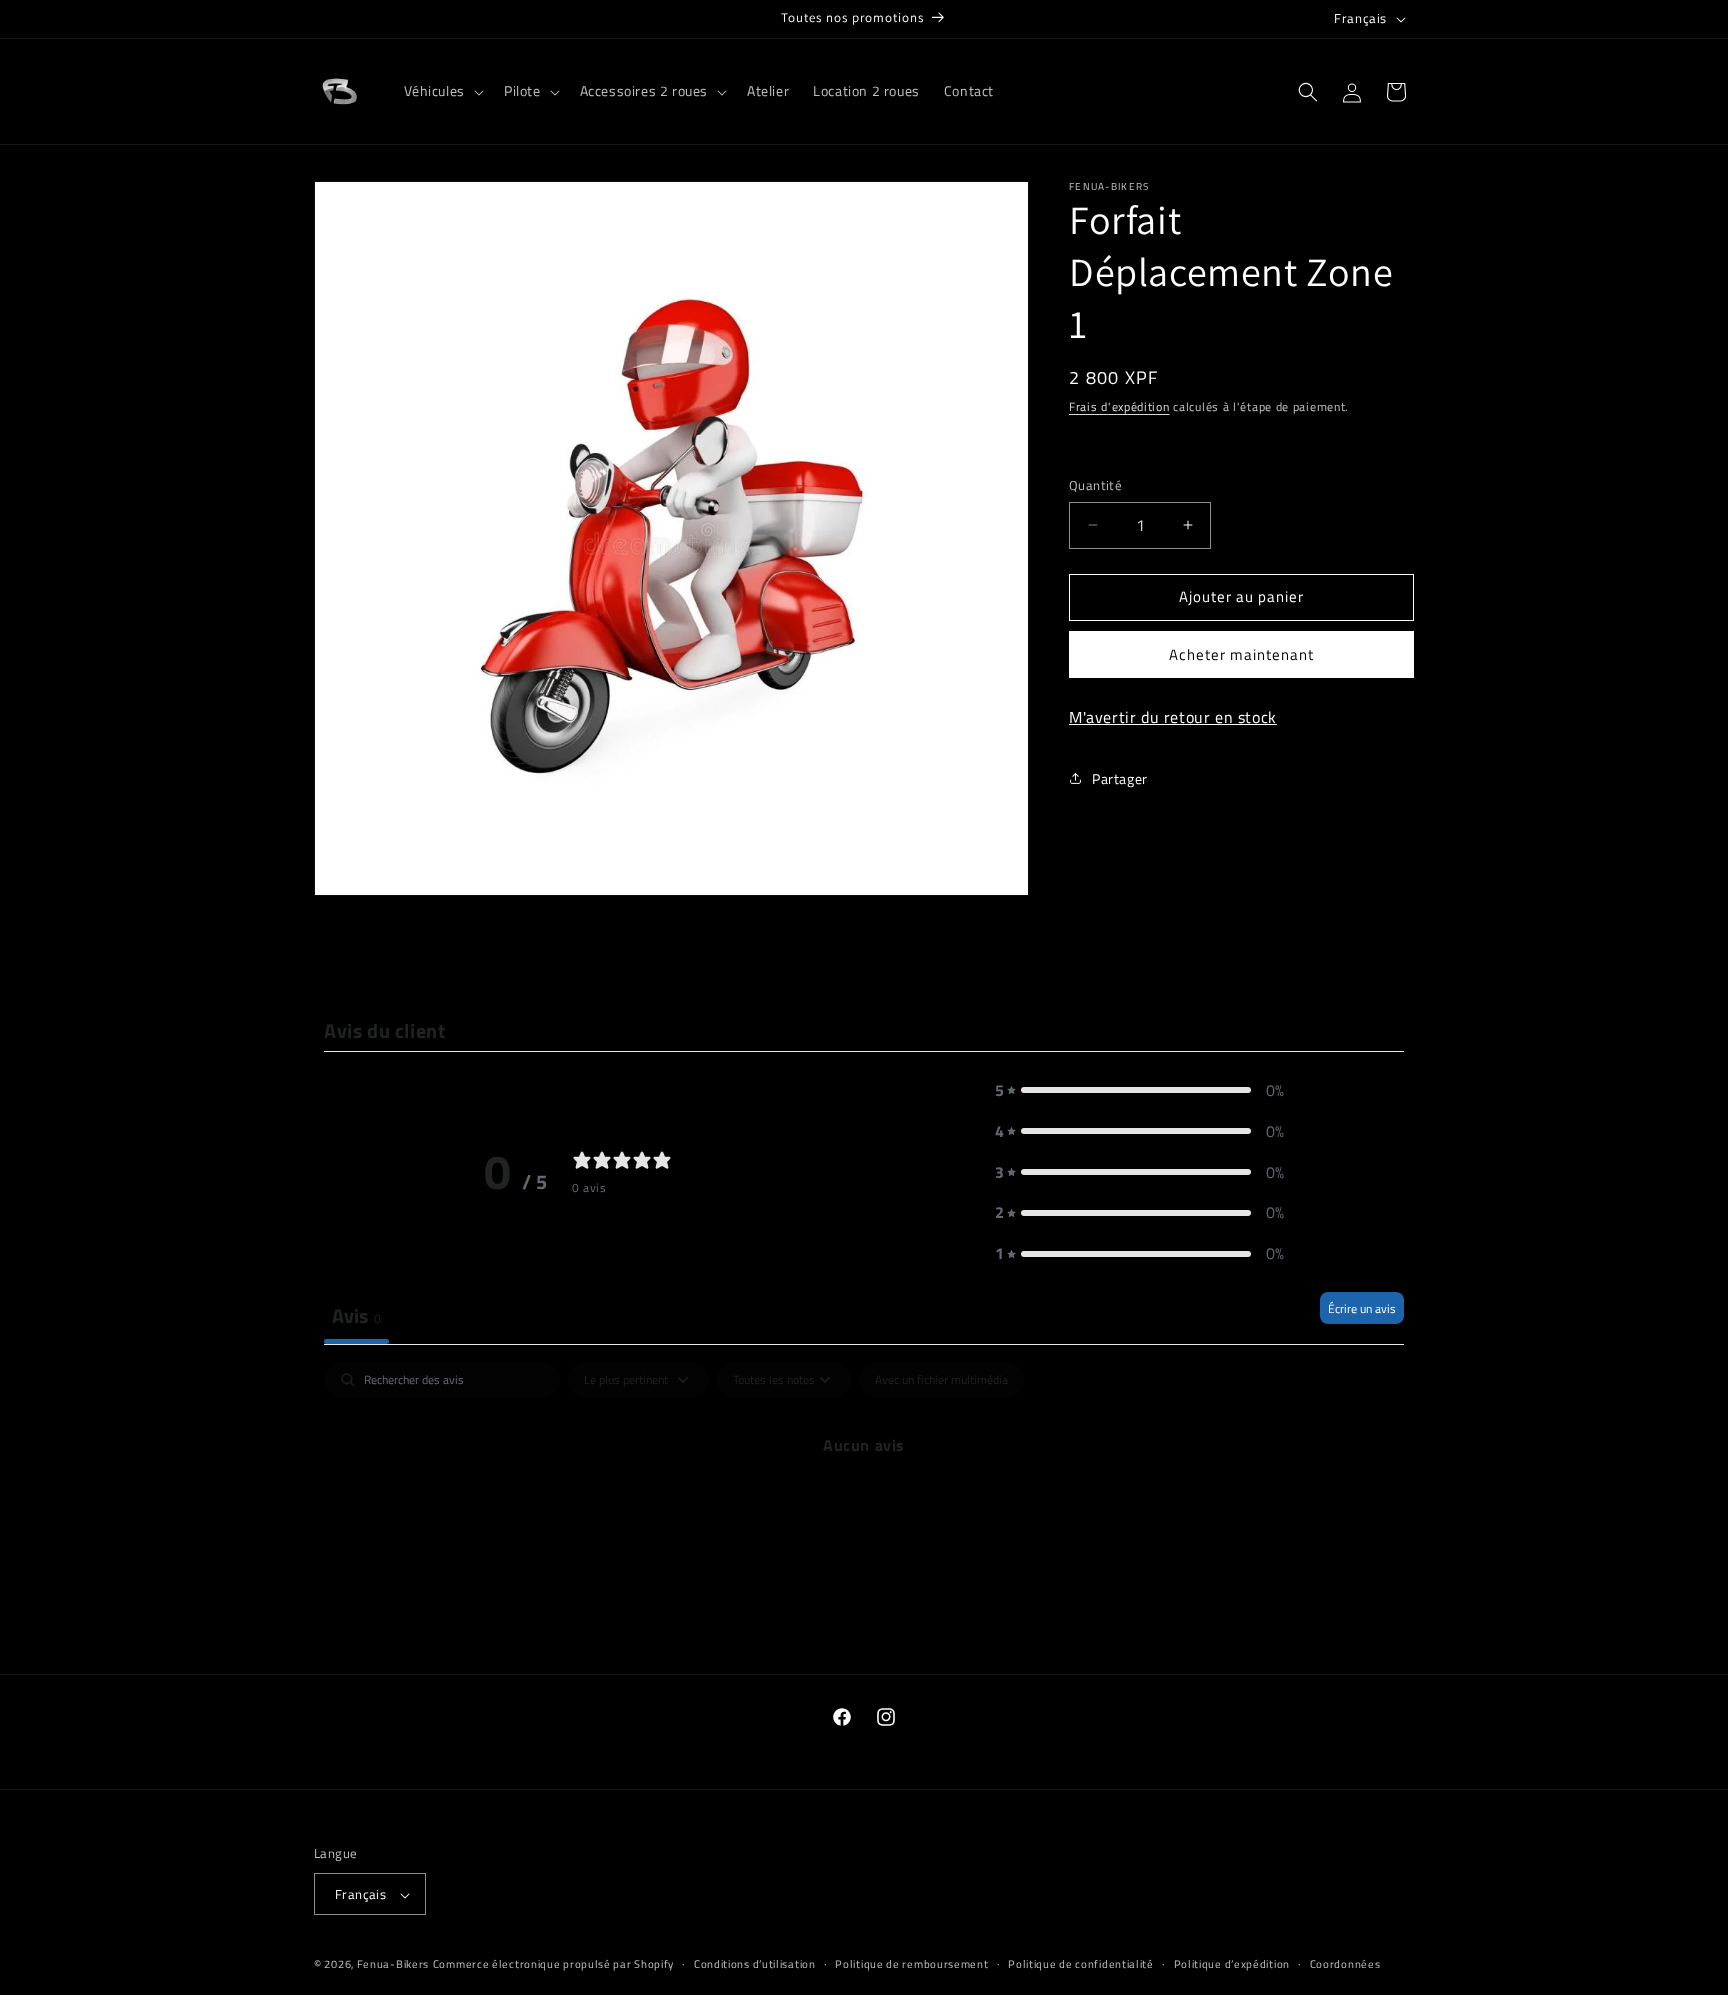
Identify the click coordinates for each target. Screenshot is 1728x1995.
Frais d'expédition (1119, 406)
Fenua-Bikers (393, 1965)
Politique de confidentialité (1081, 1964)
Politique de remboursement (911, 1964)
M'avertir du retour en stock (1173, 717)
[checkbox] (941, 1380)
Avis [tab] (356, 1315)
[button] (442, 91)
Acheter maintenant (1241, 654)
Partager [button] (1120, 778)
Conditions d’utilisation (755, 1964)
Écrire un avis (1362, 1308)
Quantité (1095, 485)
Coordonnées (1345, 1964)
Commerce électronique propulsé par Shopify (553, 1965)
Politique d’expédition (1232, 1964)
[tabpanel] (864, 1512)
